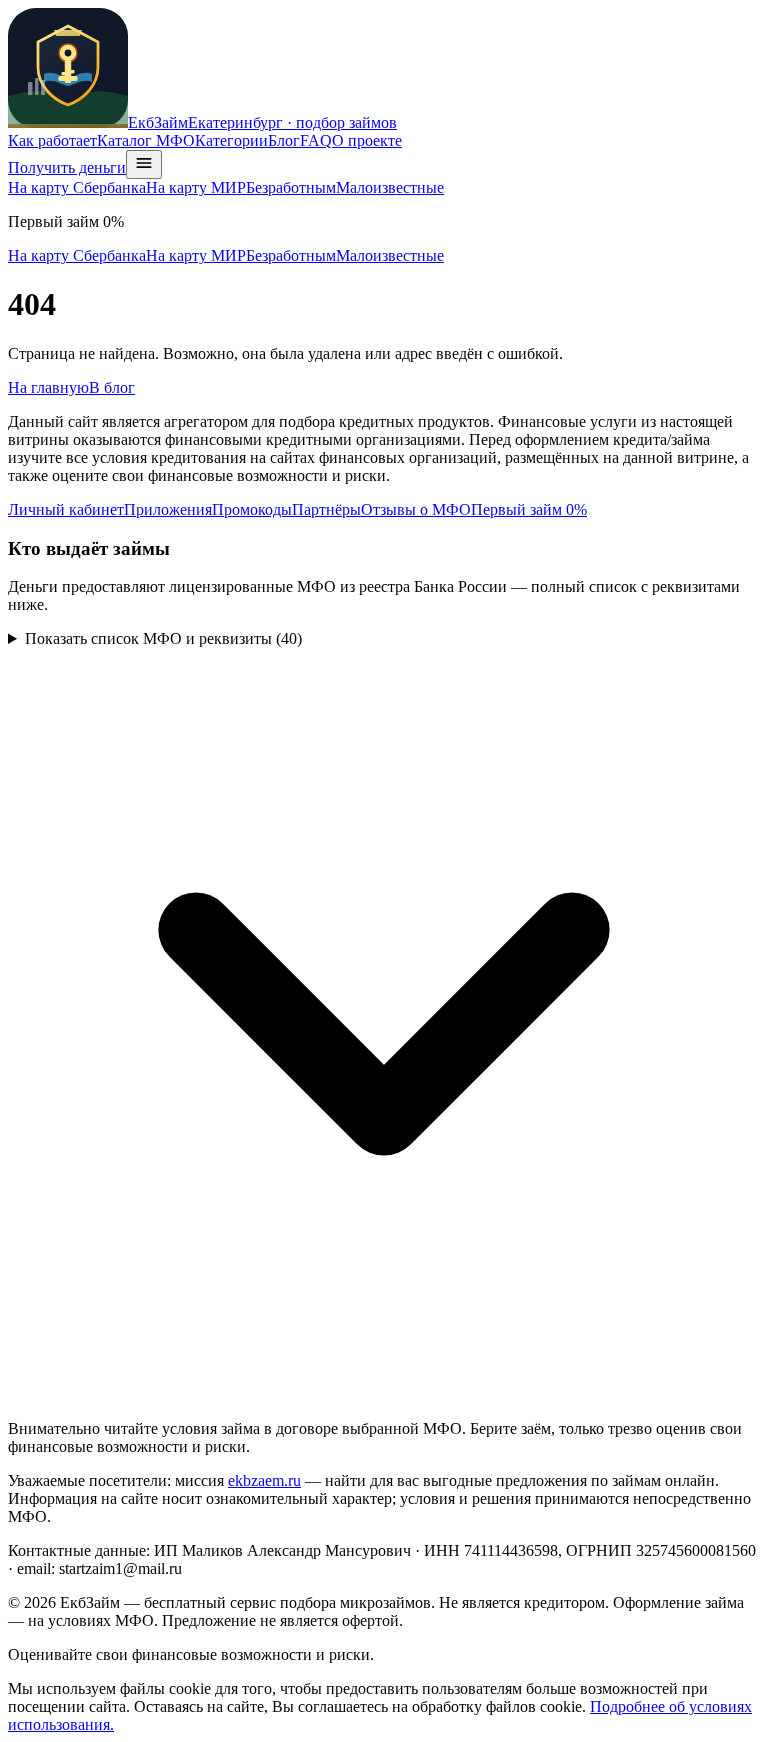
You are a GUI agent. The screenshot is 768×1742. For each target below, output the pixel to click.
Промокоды (252, 509)
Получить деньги (67, 167)
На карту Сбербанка (77, 187)
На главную (48, 387)
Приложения (168, 509)
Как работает (52, 140)
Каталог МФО (146, 140)
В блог (112, 387)
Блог (284, 140)
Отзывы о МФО (416, 509)
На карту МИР (196, 187)
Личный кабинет (66, 509)
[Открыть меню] (144, 164)
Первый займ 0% (529, 509)
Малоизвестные (390, 187)
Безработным (291, 187)
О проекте (367, 140)
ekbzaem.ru (264, 1480)
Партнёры (326, 509)
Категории (231, 140)
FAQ (316, 140)
